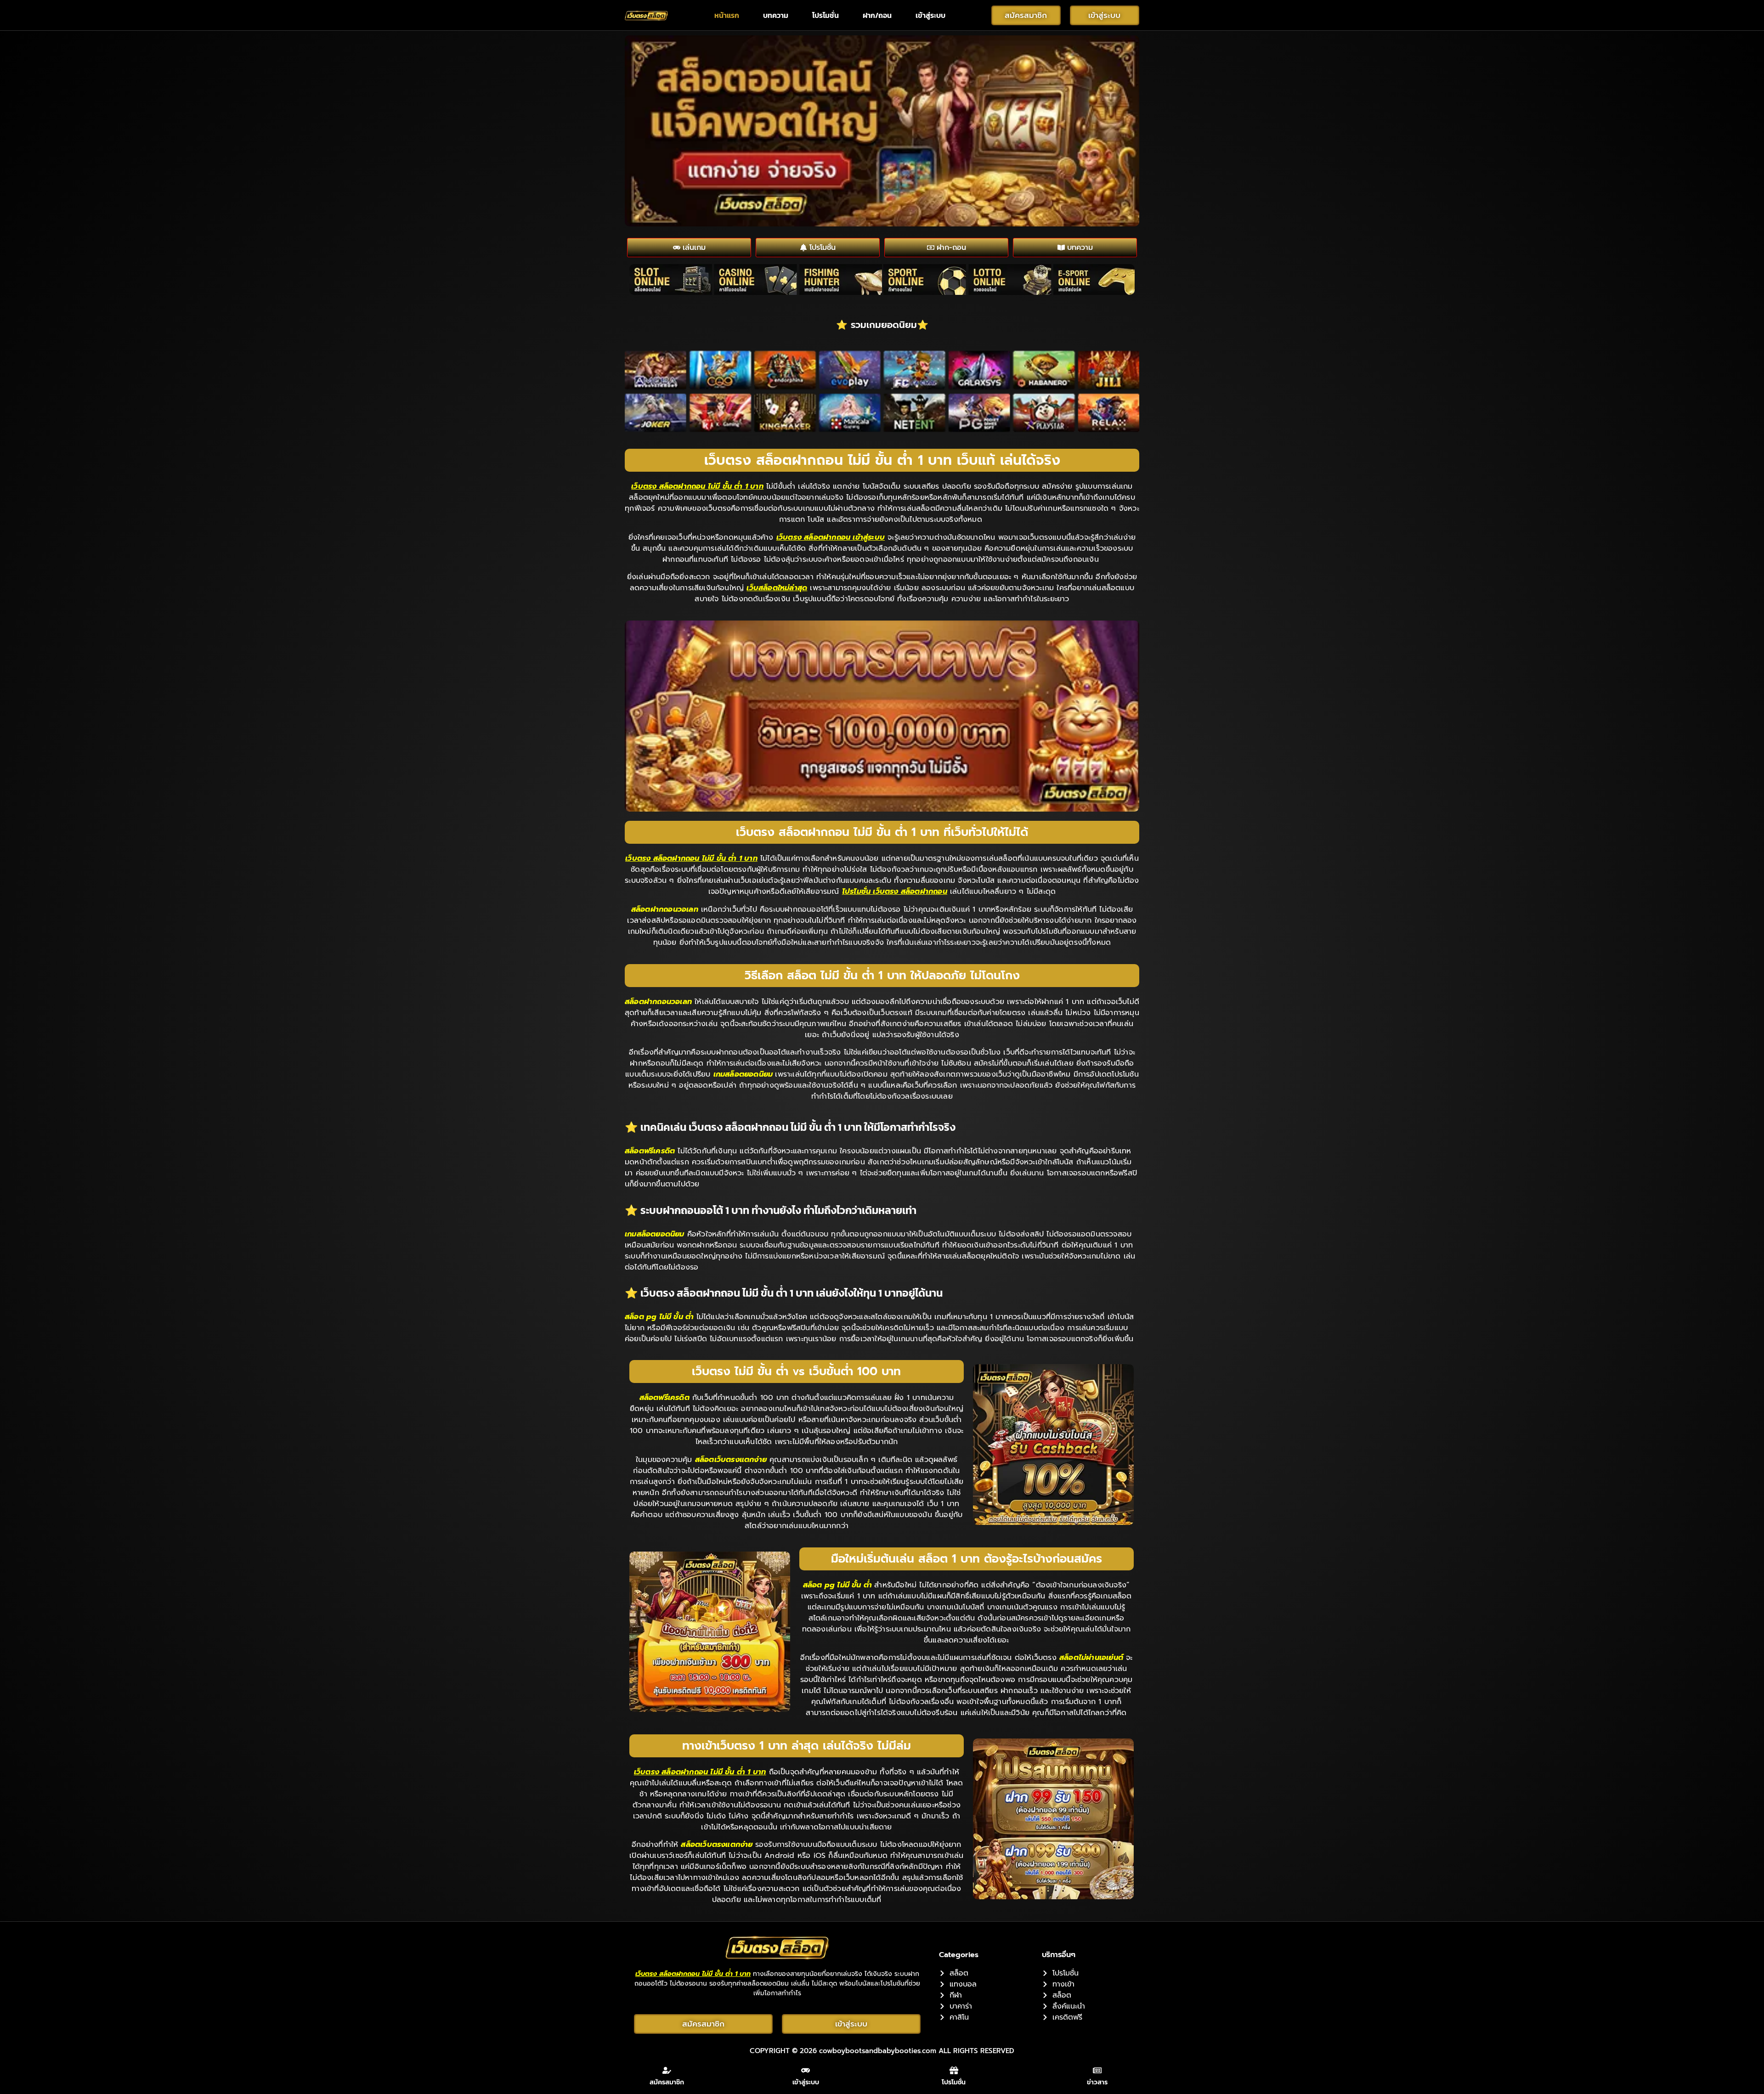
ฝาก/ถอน (877, 15)
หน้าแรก (727, 15)
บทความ (776, 15)
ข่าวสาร (1097, 2082)
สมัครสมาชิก (667, 2082)
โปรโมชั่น (825, 15)
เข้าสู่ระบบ (930, 15)
